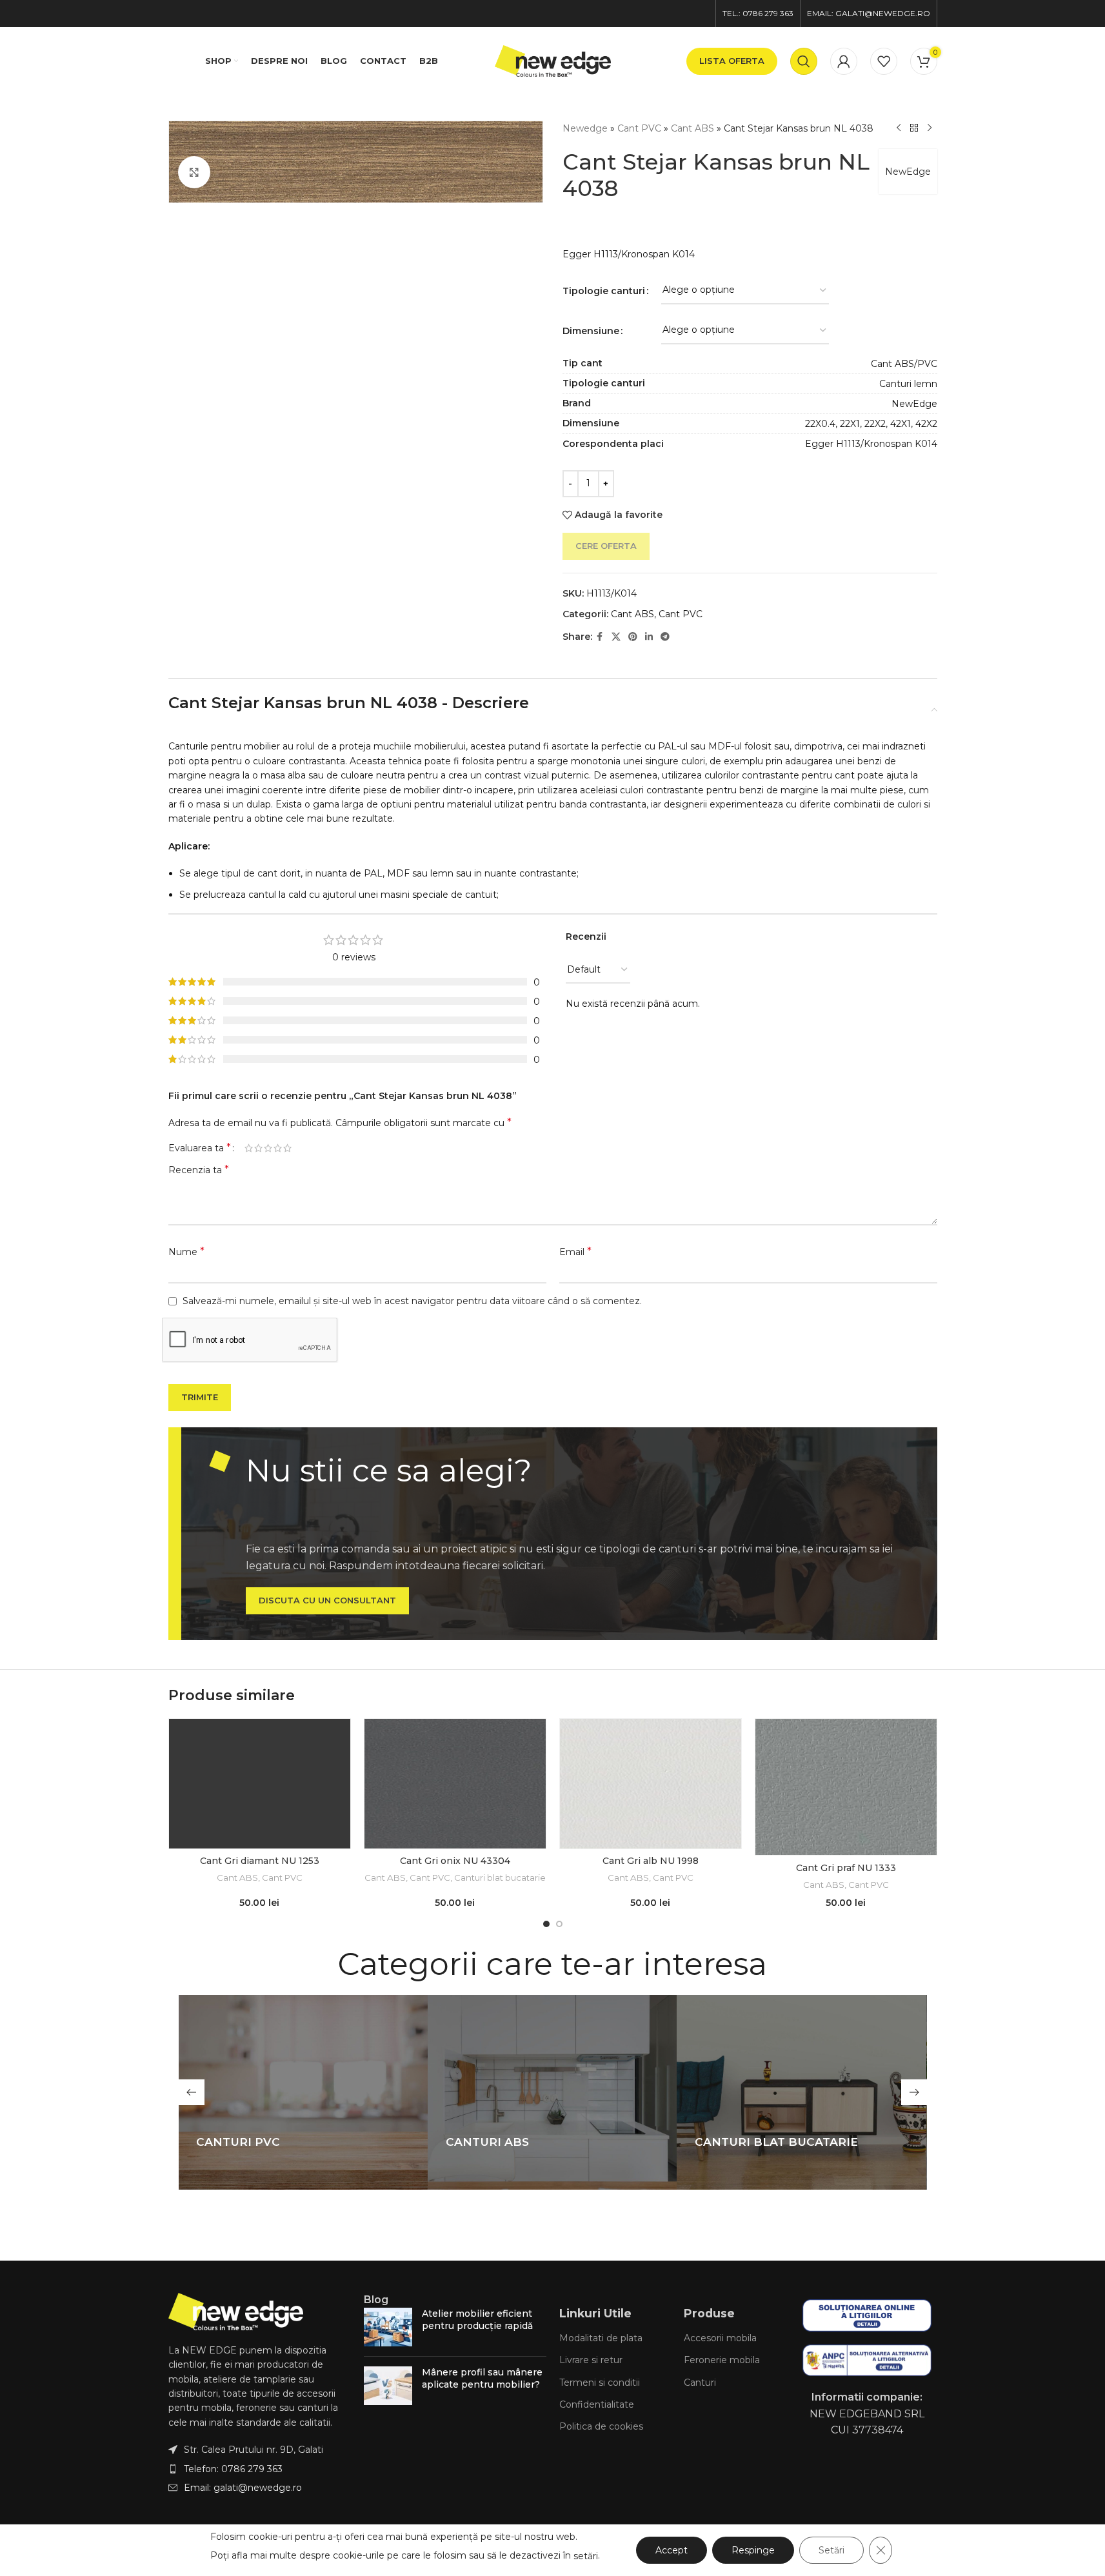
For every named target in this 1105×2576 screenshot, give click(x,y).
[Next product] (930, 128)
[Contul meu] (844, 61)
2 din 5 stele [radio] (258, 1148)
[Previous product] (899, 128)
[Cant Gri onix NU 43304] (455, 1784)
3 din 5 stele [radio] (268, 1148)
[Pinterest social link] (633, 637)
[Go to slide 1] (546, 1924)
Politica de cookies (601, 2426)
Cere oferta (606, 546)
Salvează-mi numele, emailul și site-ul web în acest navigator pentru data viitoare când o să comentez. (412, 1301)
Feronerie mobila (722, 2360)
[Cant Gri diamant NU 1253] (260, 1784)
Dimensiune (591, 331)
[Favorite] (884, 61)
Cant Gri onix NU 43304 (455, 1861)
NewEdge (908, 172)
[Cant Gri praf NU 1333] (846, 1787)
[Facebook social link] (600, 637)
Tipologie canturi (604, 291)
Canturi (700, 2383)
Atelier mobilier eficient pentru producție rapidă (477, 2320)
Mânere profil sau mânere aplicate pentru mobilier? (482, 2379)
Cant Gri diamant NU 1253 (260, 1861)
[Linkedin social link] (649, 637)
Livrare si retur (591, 2360)
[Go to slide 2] (559, 1924)
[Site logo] (553, 60)
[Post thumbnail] (388, 2327)
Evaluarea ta (200, 1148)
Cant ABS (692, 128)
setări (586, 2556)
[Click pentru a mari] (194, 172)
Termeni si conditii (600, 2383)
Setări (831, 2550)
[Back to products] (914, 128)
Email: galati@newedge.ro (243, 2488)
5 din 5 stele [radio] (287, 1148)
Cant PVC (639, 128)
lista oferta (732, 61)
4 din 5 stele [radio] (278, 1148)
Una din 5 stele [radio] (249, 1148)
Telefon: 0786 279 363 (233, 2469)
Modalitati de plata (601, 2338)
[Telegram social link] (665, 637)
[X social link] (616, 637)
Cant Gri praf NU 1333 (846, 1868)
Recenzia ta (199, 1170)
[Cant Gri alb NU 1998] (651, 1784)
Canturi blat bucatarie (500, 1878)
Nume (186, 1252)
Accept (672, 2550)
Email (575, 1252)
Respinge (753, 2550)
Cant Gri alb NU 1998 (651, 1861)
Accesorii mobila (720, 2338)
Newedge (585, 128)
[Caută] (804, 61)
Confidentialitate (597, 2404)
